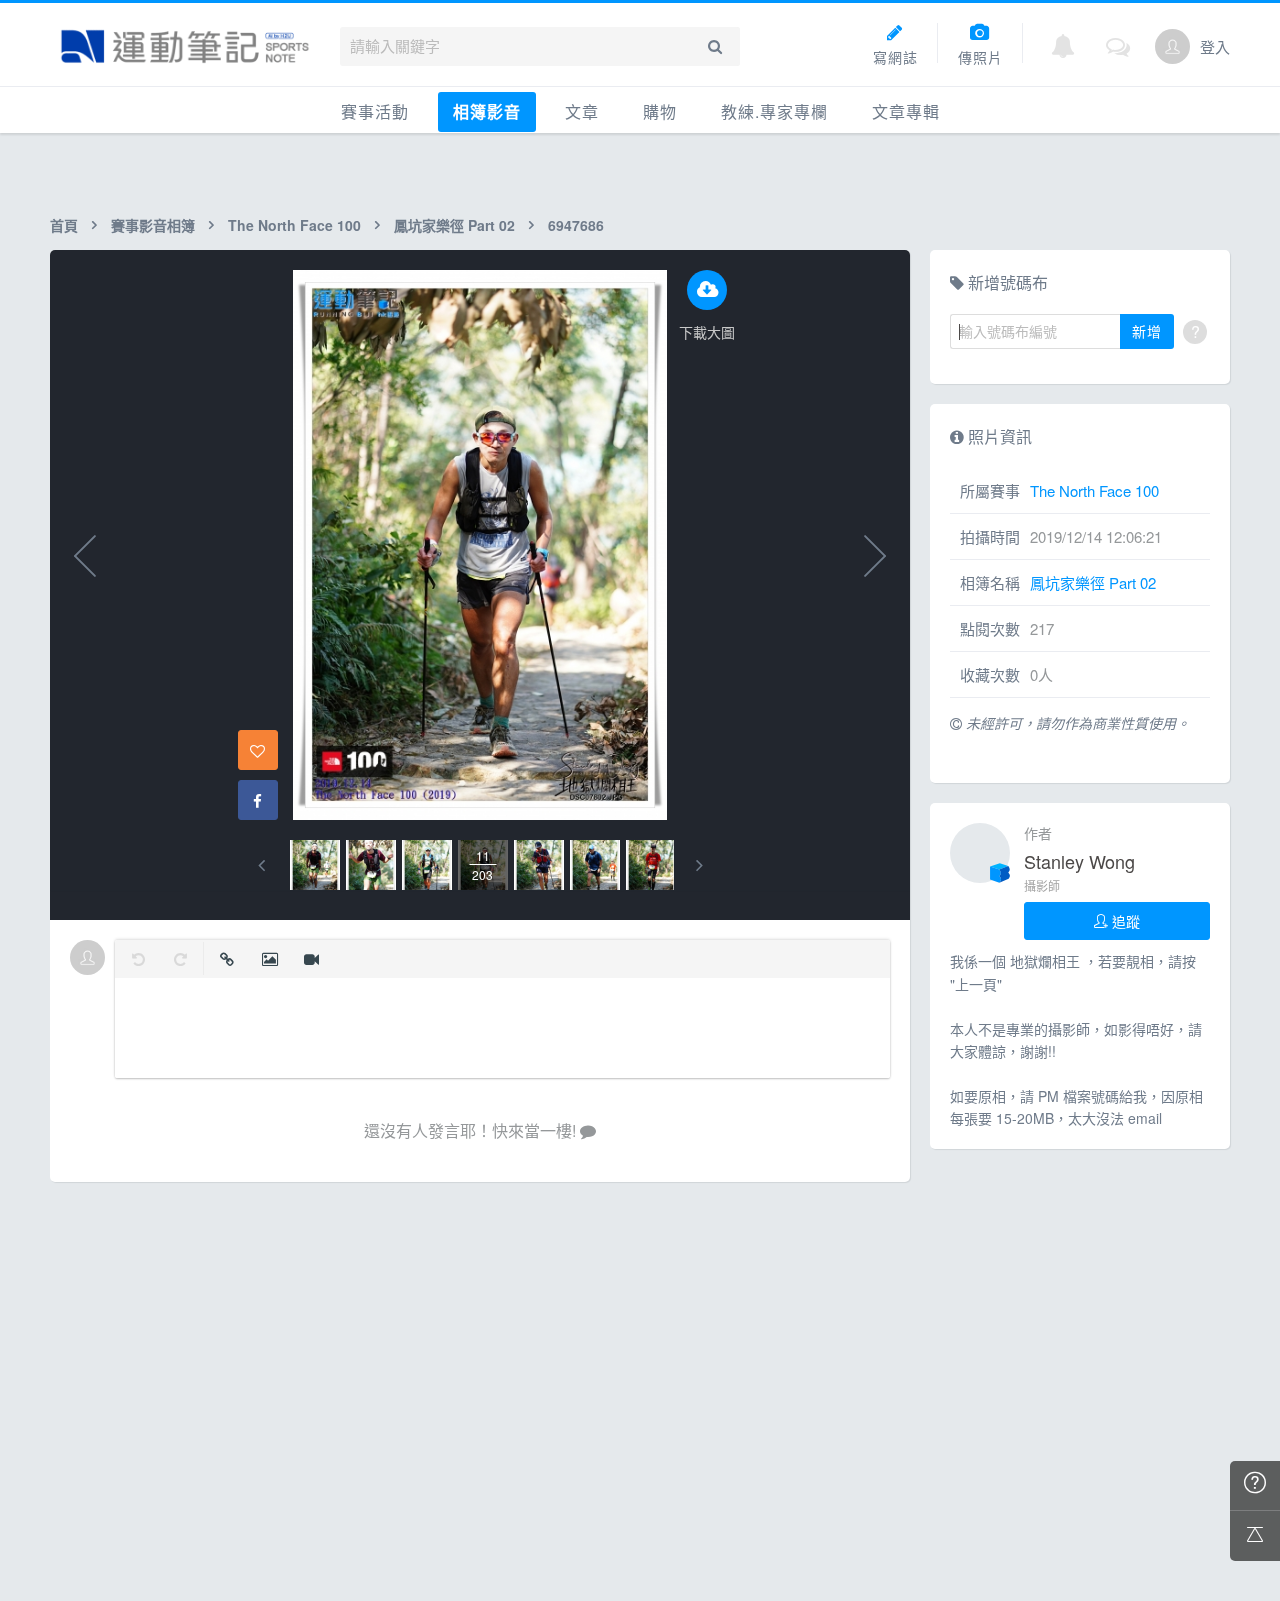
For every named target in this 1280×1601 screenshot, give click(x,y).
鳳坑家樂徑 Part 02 (454, 225)
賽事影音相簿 (153, 225)
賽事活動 (375, 111)
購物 (660, 111)
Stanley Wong (1079, 861)
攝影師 (1042, 885)
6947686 (576, 225)
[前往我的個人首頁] (1172, 46)
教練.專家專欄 (774, 111)
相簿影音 (487, 111)
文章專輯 (906, 111)
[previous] (261, 865)
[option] (315, 865)
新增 (1147, 331)
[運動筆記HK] (185, 46)
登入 (1215, 46)
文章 (582, 111)
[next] (699, 865)
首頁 (64, 225)
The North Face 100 (294, 225)
